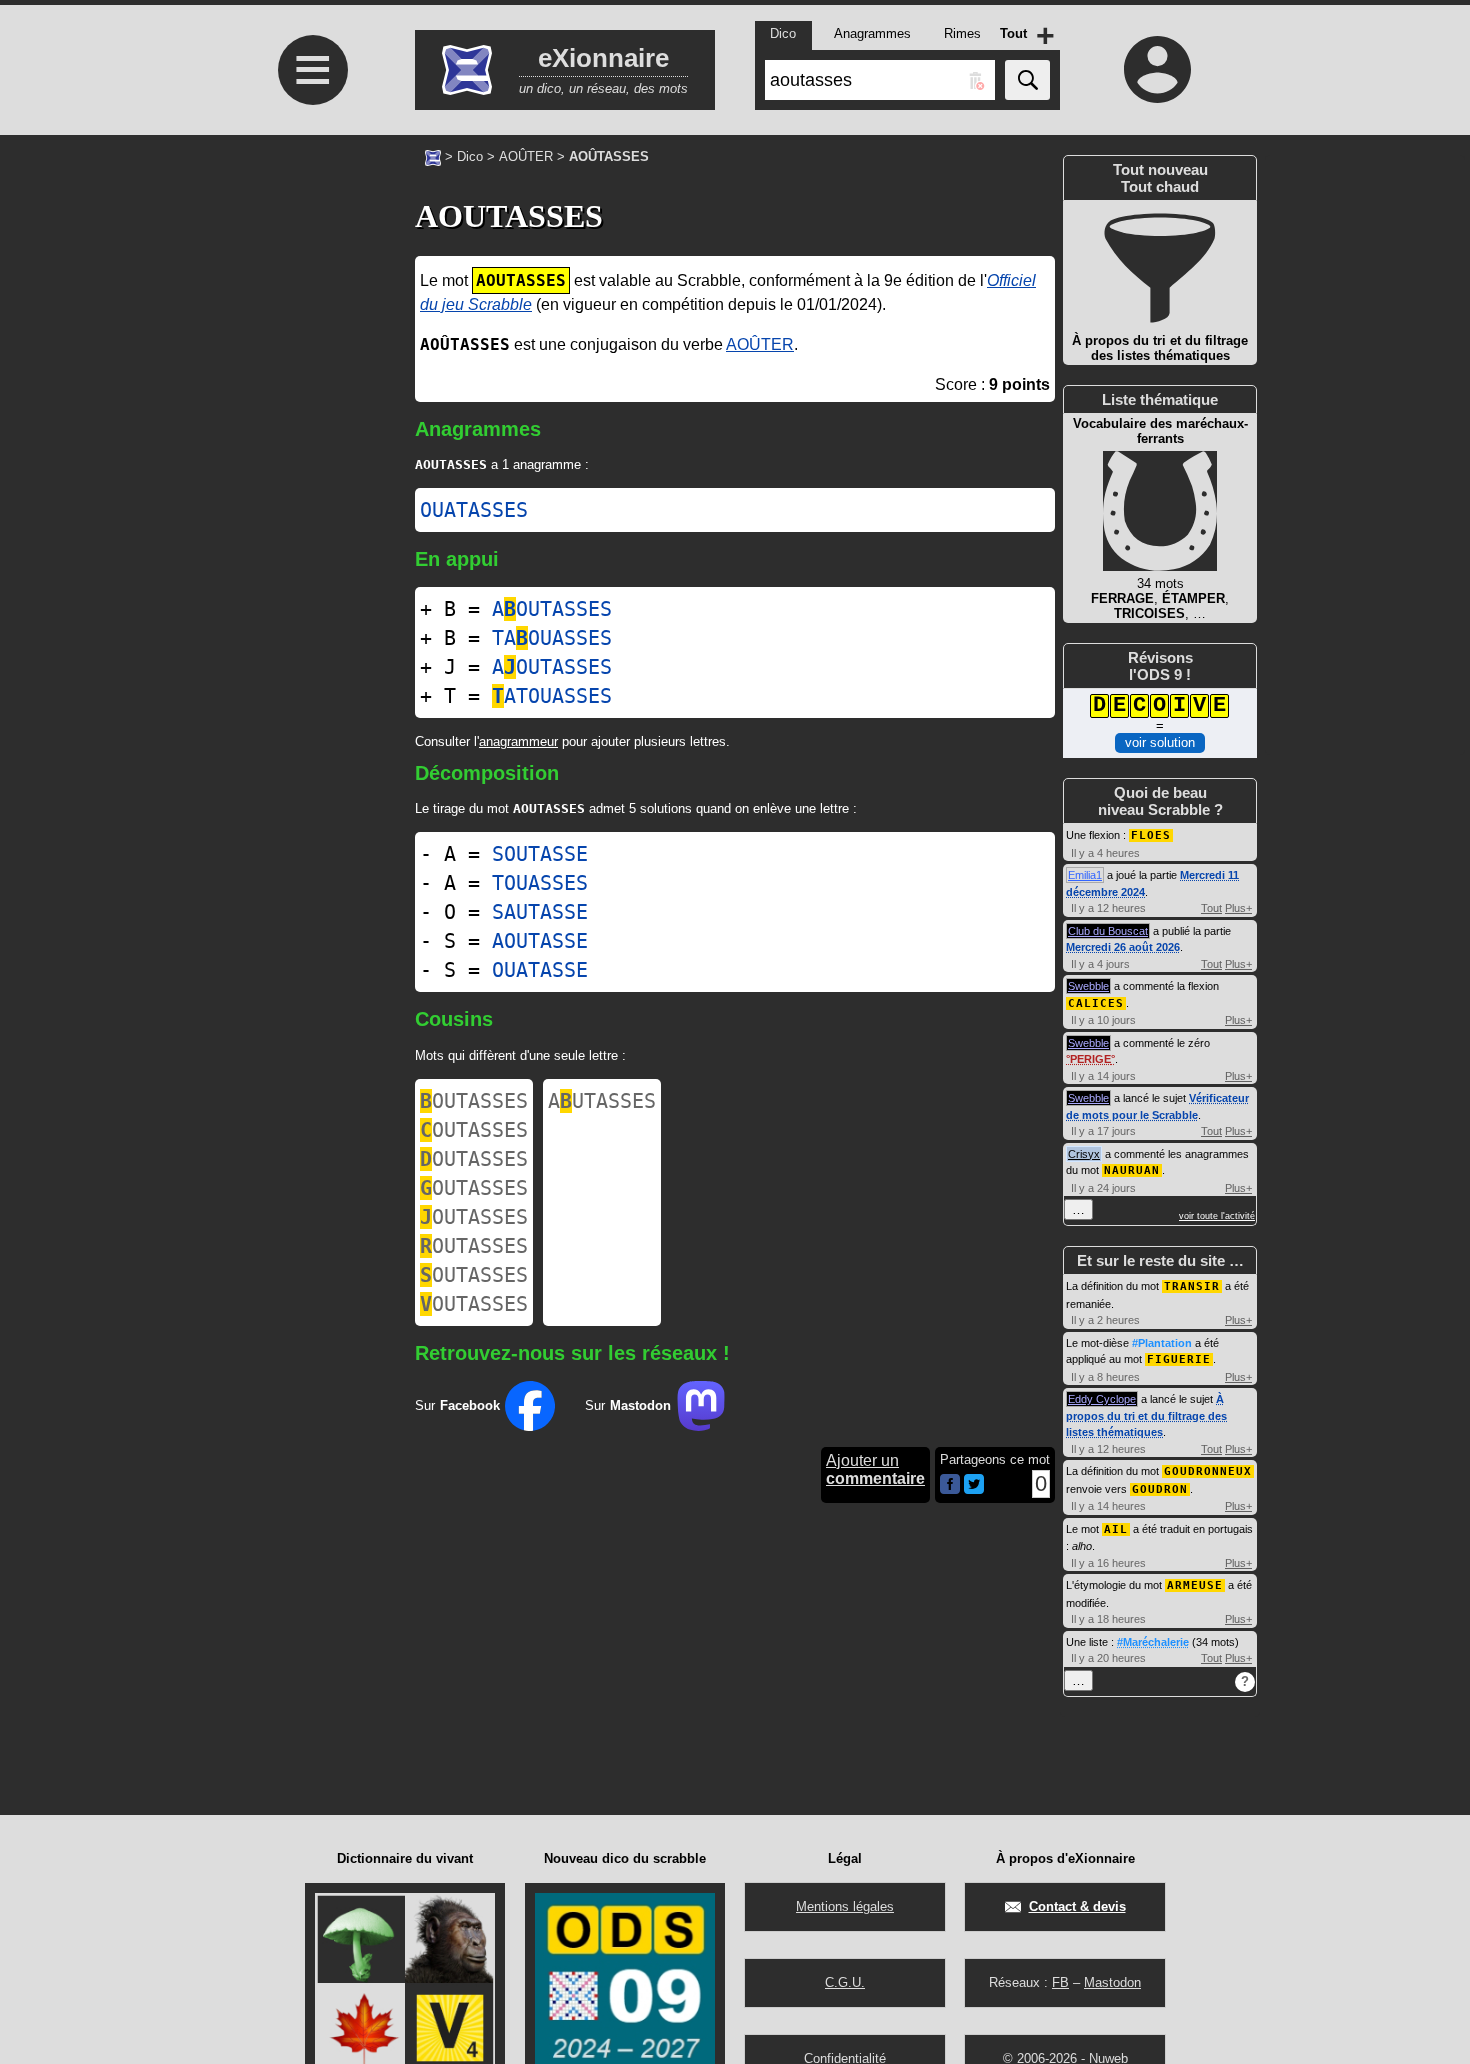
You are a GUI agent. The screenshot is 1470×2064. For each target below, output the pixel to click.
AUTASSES (602, 1101)
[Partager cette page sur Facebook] (950, 1485)
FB (1060, 1982)
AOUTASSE (540, 941)
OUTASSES (474, 1101)
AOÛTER (526, 156)
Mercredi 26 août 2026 (1123, 947)
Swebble (1088, 986)
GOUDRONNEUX (1208, 1471)
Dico (470, 156)
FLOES (1151, 835)
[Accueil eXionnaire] (433, 156)
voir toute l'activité (1217, 1216)
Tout (1211, 908)
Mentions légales (845, 1906)
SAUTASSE (540, 912)
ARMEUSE (1195, 1585)
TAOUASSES (552, 638)
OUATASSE (540, 970)
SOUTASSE (540, 854)
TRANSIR (1192, 1286)
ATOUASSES (552, 696)
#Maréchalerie (1153, 1642)
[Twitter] (974, 1489)
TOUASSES (540, 883)
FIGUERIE (1179, 1359)
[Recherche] (1027, 80)
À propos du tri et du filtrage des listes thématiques (1146, 1415)
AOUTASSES (552, 609)
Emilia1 (1085, 875)
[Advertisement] (310, 420)
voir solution (1160, 742)
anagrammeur (518, 741)
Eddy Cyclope (1102, 1399)
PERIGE (1090, 1059)
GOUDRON (1160, 1489)
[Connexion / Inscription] (1158, 69)
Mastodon (1112, 1982)
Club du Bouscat (1108, 931)
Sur (457, 1405)
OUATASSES (474, 510)
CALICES (1096, 1003)
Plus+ (1238, 908)
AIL (1116, 1529)
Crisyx (1084, 1154)
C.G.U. (845, 1982)
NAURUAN (1132, 1170)
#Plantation (1162, 1343)
